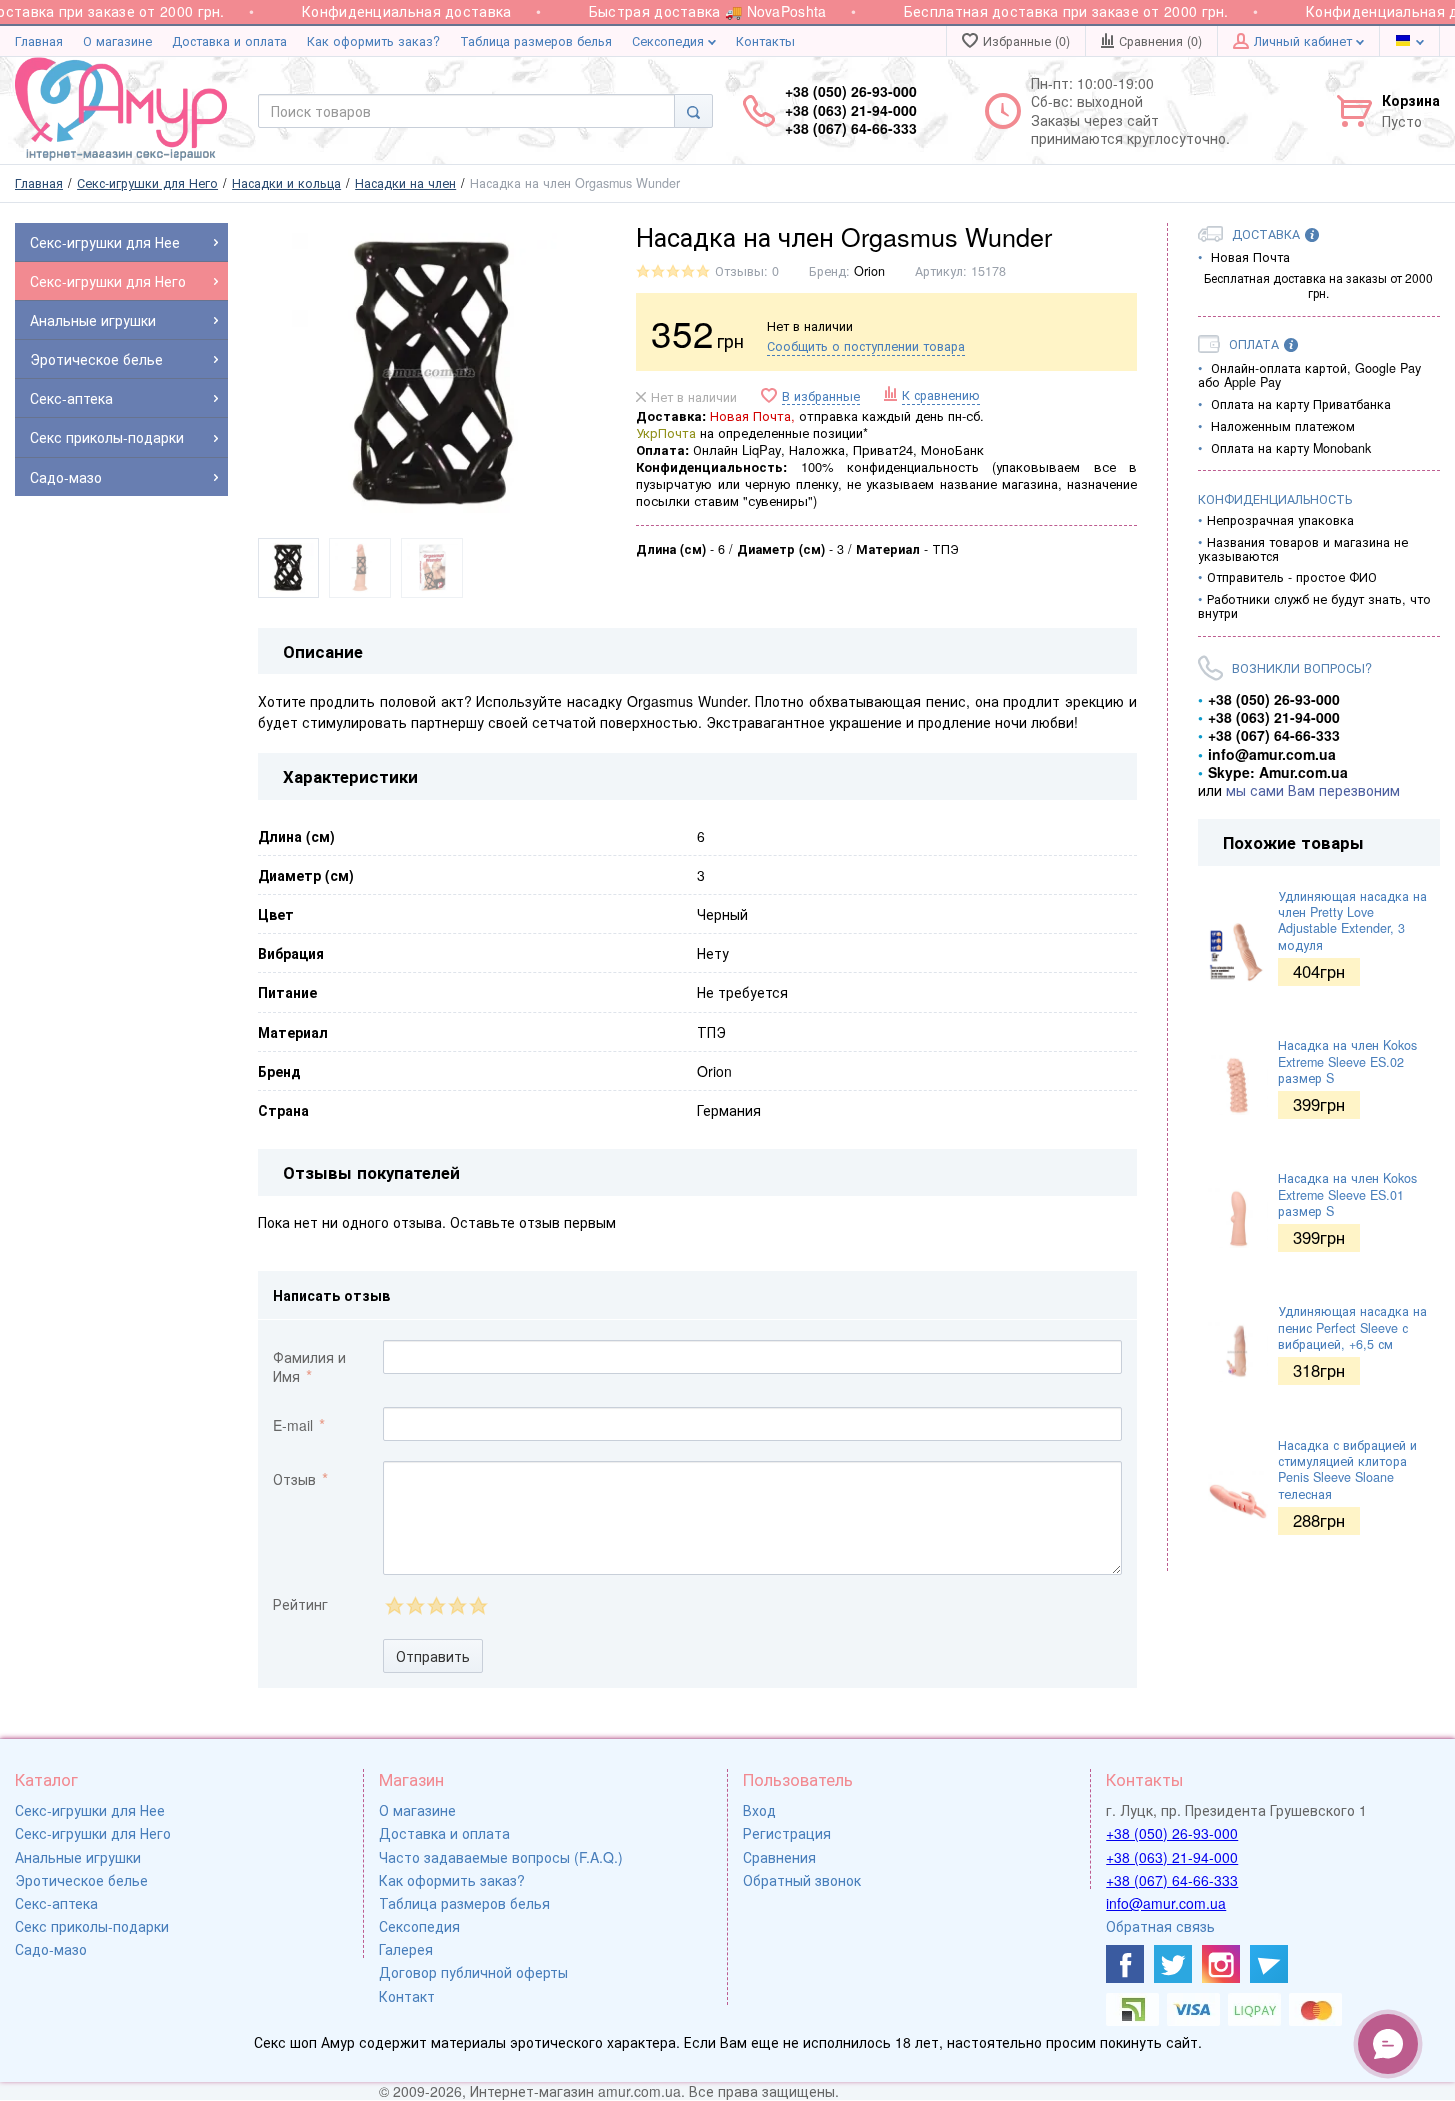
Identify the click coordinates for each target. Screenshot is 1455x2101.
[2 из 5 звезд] (414, 1605)
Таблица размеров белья (536, 41)
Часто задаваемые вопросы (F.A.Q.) (501, 1857)
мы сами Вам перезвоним (1313, 790)
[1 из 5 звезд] (393, 1605)
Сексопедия (670, 41)
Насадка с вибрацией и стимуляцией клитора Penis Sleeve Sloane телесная (1347, 1469)
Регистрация (787, 1833)
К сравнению (941, 395)
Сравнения (779, 1857)
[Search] (693, 111)
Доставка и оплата (229, 41)
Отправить (433, 1656)
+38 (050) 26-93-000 (1172, 1833)
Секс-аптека (56, 1903)
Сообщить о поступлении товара (866, 346)
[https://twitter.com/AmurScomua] (1173, 1964)
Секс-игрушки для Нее (90, 1810)
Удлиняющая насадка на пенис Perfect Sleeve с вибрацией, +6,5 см (1352, 1327)
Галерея (406, 1949)
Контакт (407, 1996)
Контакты (765, 41)
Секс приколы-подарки (92, 1926)
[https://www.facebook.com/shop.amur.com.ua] (1125, 1964)
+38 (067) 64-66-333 (1172, 1880)
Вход (759, 1810)
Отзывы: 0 (747, 271)
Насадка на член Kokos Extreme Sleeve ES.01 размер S (1347, 1194)
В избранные (821, 396)
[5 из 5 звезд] (477, 1605)
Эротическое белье (81, 1880)
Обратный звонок (802, 1880)
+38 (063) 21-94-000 (1172, 1857)
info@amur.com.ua (1166, 1903)
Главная (39, 41)
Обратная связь (1160, 1926)
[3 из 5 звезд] (435, 1605)
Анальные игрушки (78, 1857)
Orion (869, 271)
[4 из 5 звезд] (456, 1605)
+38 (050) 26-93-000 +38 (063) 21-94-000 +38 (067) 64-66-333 (851, 109)
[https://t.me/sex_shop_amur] (1269, 1964)
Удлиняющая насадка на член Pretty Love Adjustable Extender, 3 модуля (1352, 920)
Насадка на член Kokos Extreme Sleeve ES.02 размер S (1347, 1061)
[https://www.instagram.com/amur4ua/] (1221, 1964)
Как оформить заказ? (373, 41)
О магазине (117, 41)
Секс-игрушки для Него (93, 1833)
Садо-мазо (51, 1949)
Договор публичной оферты (473, 1972)
